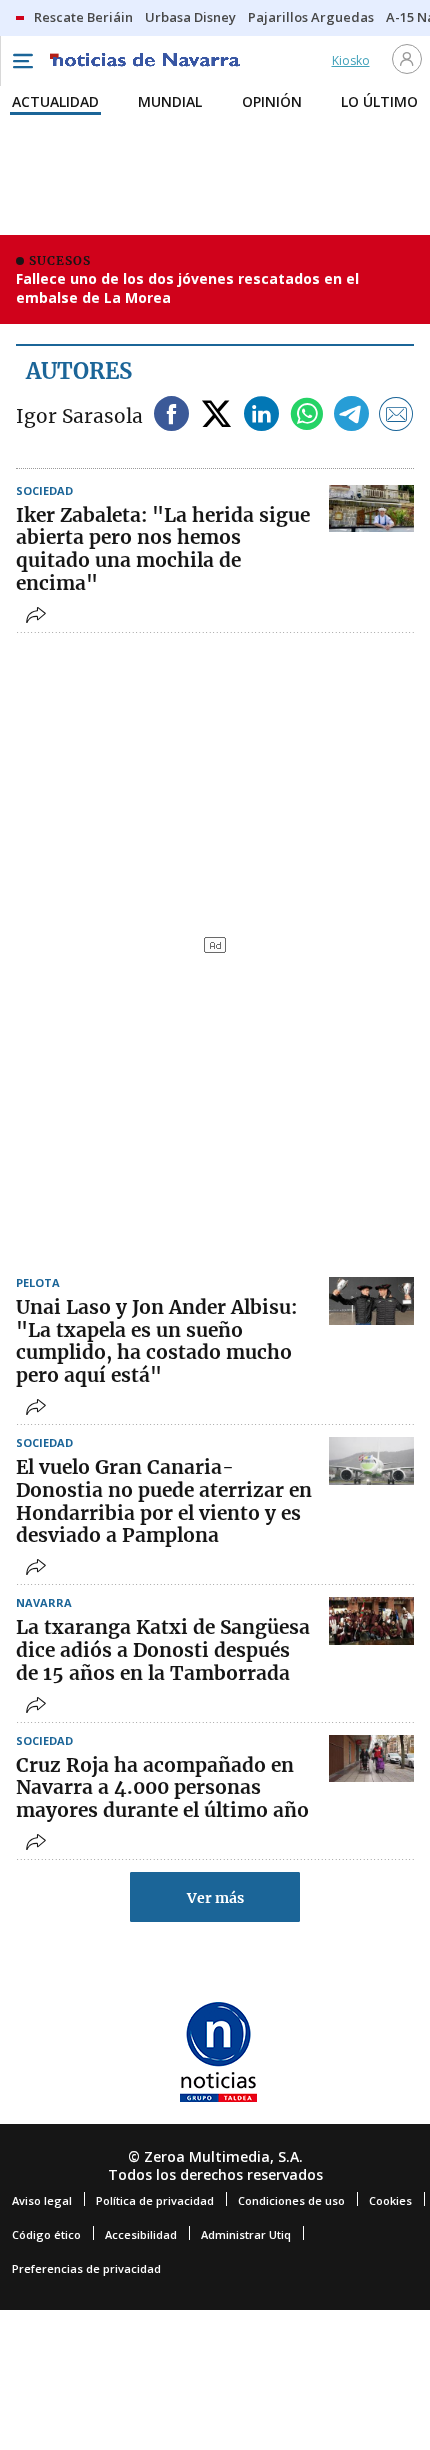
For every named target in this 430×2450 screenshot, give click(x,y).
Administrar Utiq (246, 2234)
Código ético (46, 2234)
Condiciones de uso (291, 2200)
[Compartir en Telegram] (351, 415)
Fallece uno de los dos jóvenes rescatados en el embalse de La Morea (187, 288)
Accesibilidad (141, 2234)
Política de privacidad (155, 2200)
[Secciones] (22, 61)
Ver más (215, 1898)
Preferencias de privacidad (86, 2268)
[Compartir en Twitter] (216, 415)
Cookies (390, 2200)
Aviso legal (42, 2200)
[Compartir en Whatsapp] (306, 415)
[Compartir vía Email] (396, 415)
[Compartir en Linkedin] (261, 415)
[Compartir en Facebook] (171, 415)
